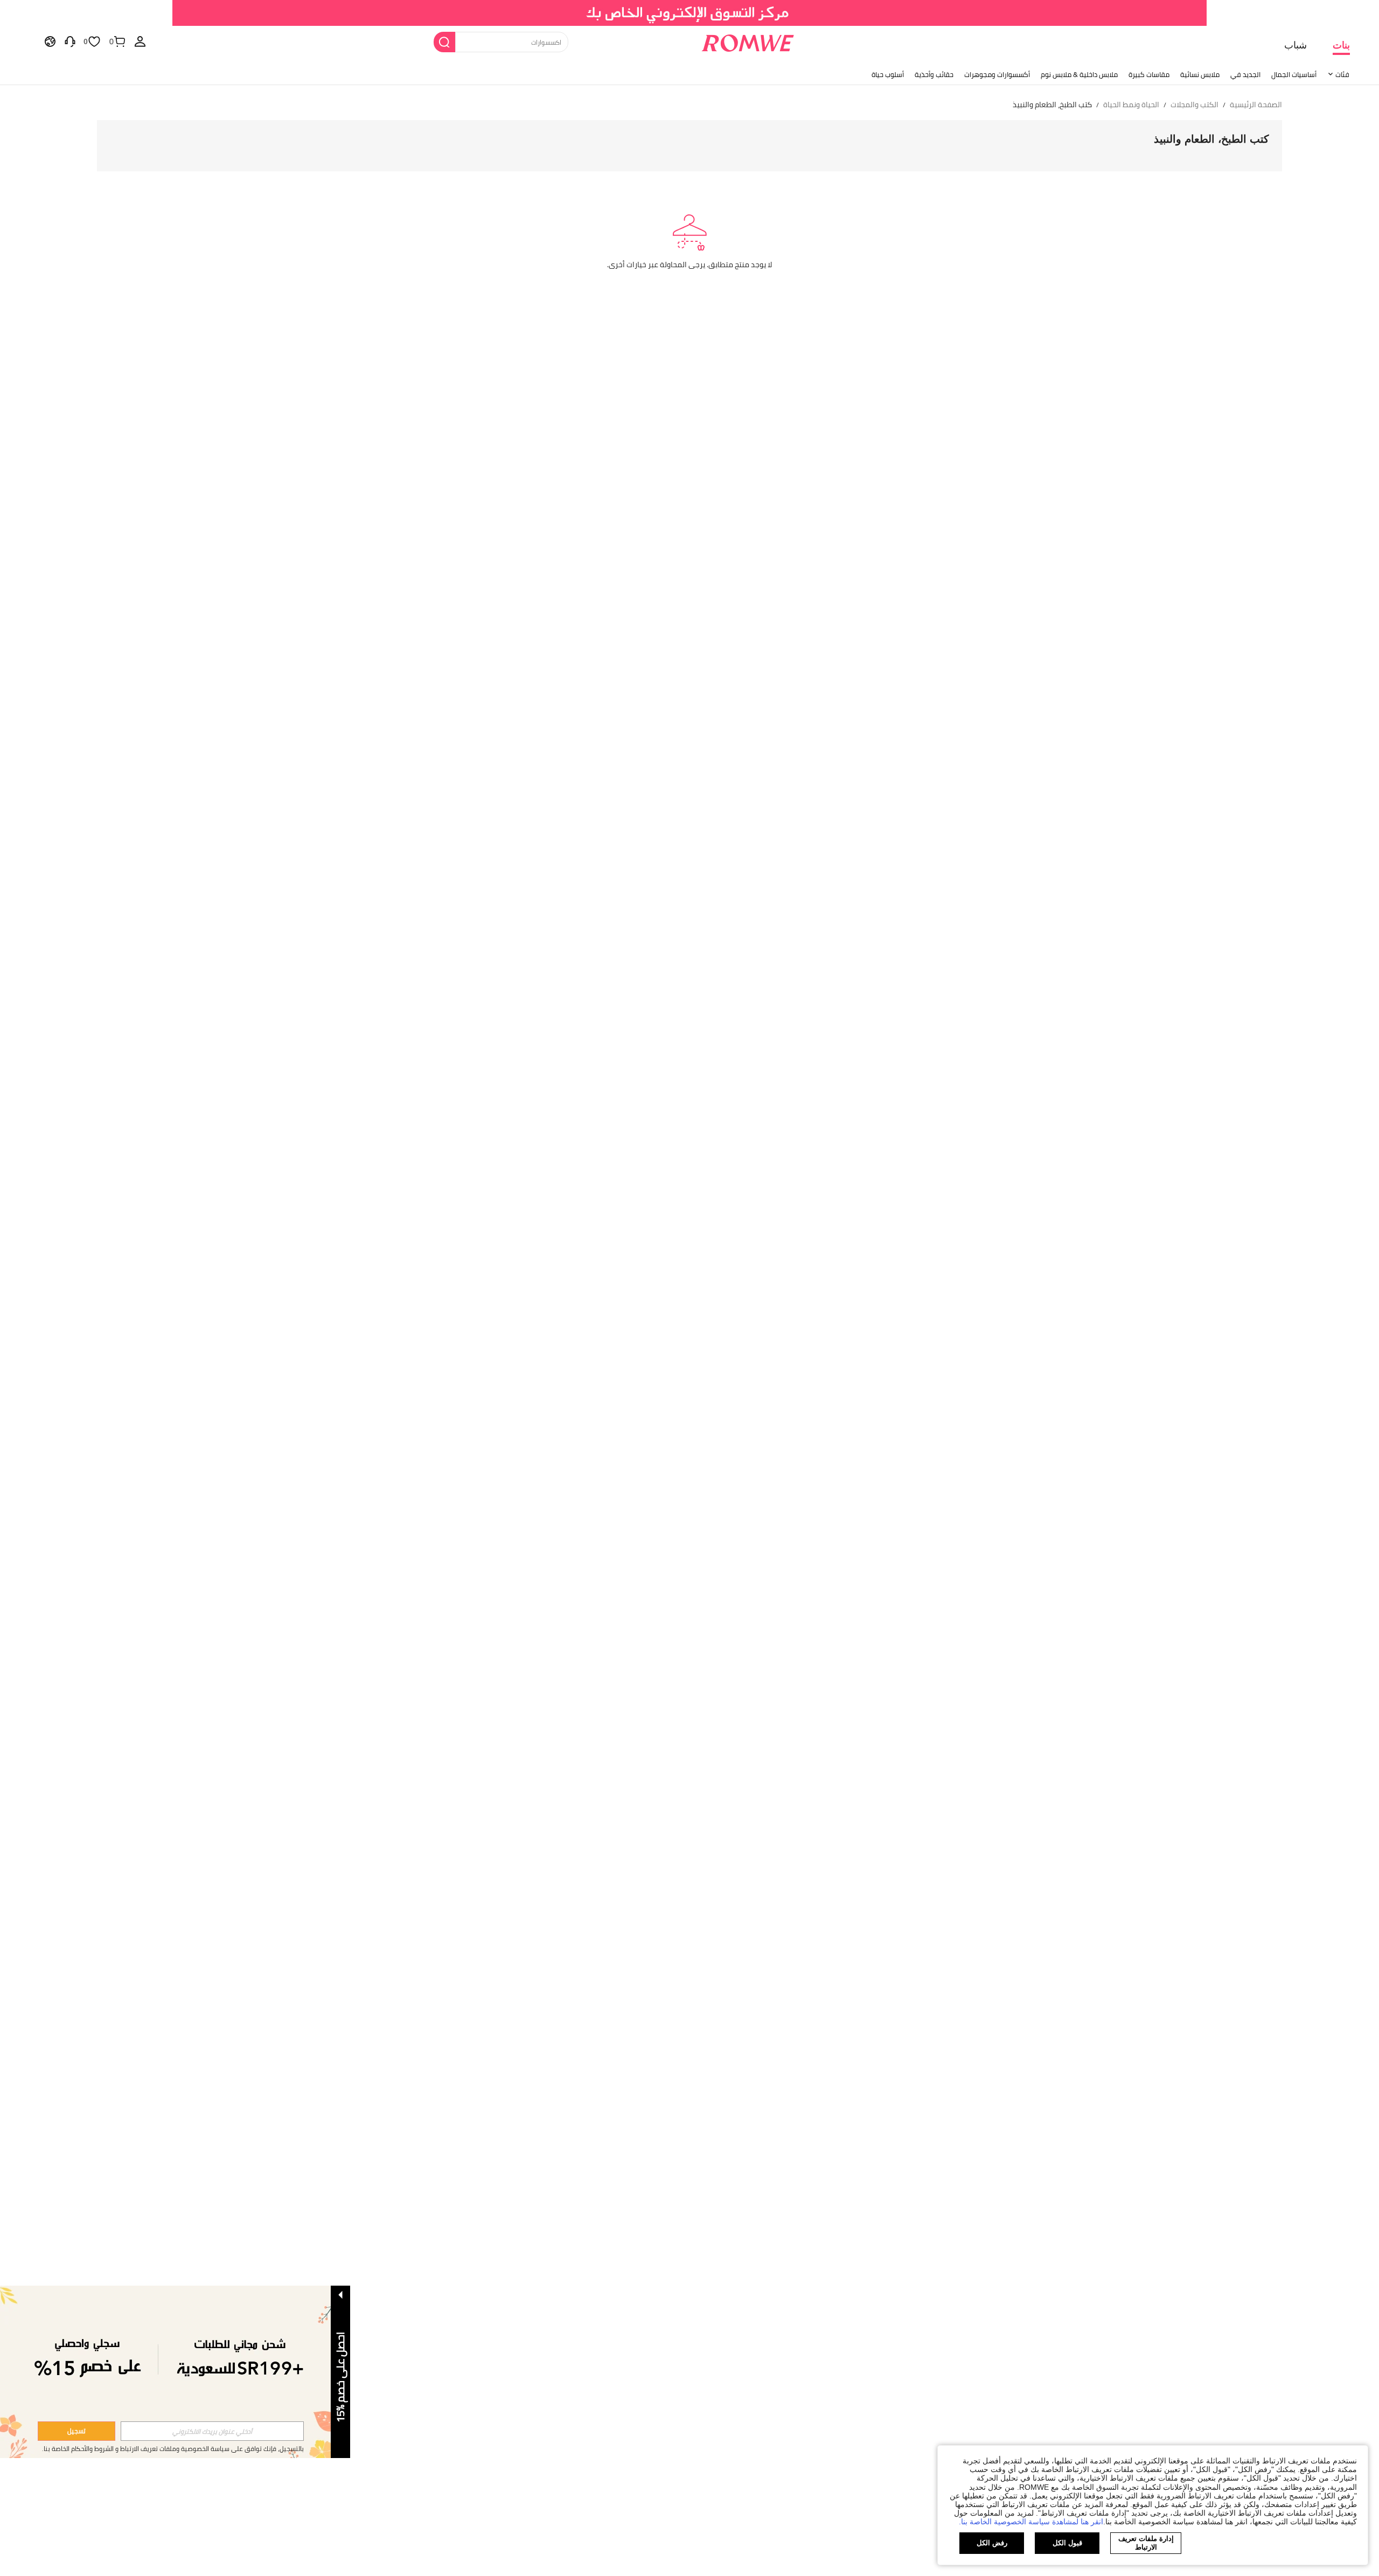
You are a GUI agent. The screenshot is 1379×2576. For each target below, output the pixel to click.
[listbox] (140, 41)
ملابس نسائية (1200, 74)
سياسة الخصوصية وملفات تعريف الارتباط (175, 2449)
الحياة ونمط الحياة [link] (1131, 105)
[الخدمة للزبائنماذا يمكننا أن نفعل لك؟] (70, 41)
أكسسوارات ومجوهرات (997, 74)
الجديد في (1245, 74)
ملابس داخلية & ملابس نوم (1079, 74)
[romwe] (747, 41)
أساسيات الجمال (1294, 74)
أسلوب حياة (888, 74)
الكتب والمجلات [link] (1195, 105)
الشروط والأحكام (92, 2449)
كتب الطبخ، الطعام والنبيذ (1211, 139)
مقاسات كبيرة (1149, 74)
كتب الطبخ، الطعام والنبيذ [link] (1052, 105)
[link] (690, 13)
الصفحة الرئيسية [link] (1256, 105)
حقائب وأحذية (934, 74)
